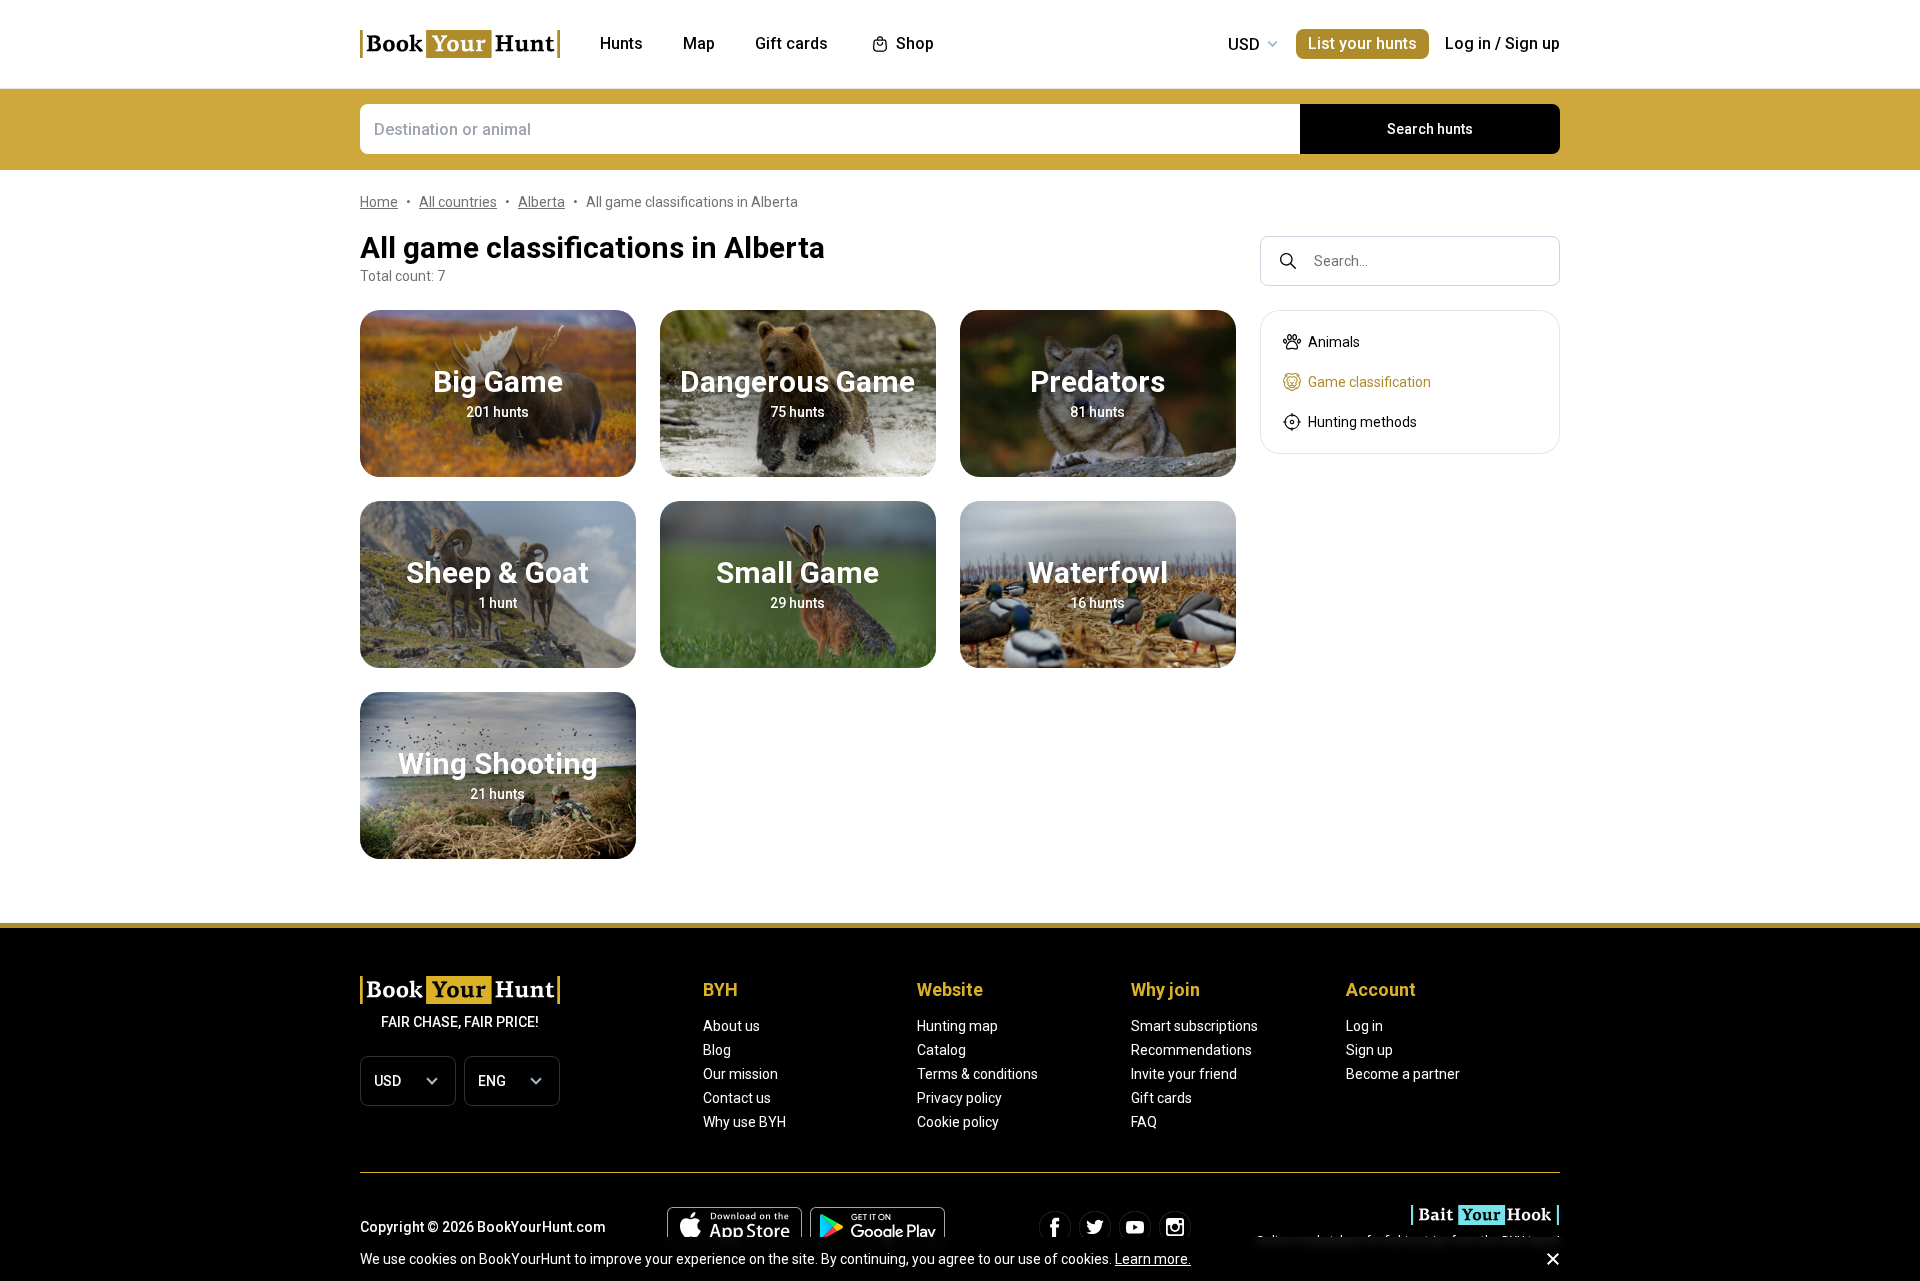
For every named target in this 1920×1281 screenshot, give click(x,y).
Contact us (737, 1098)
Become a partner (1403, 1074)
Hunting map (957, 1026)
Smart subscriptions (1194, 1026)
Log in (1468, 43)
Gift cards (1161, 1098)
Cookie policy (958, 1122)
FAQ (1144, 1122)
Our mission (740, 1074)
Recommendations (1191, 1050)
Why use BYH (744, 1122)
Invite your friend (1184, 1074)
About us (731, 1026)
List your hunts (1362, 43)
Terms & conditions (977, 1074)
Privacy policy (959, 1098)
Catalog (941, 1050)
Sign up (1532, 43)
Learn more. (1153, 1259)
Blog (717, 1050)
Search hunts (1430, 129)
